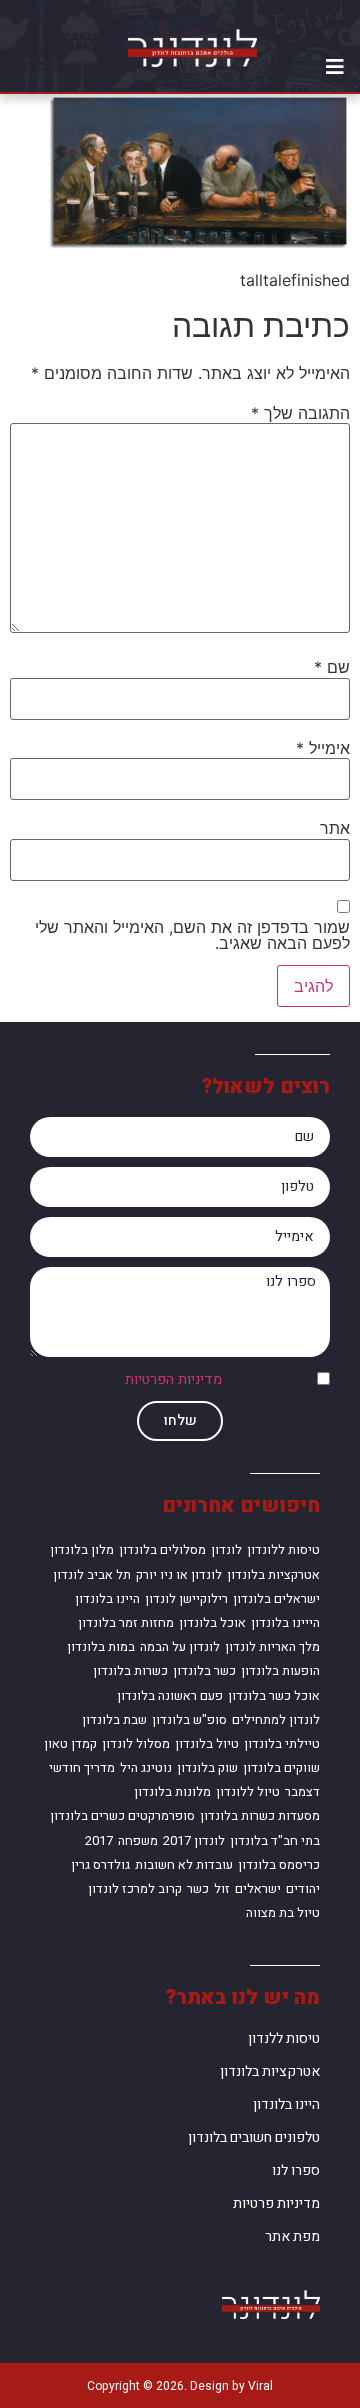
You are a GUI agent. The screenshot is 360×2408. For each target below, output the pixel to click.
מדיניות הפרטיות (173, 1380)
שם (332, 667)
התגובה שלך (300, 413)
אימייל (323, 748)
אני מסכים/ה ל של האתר (188, 1380)
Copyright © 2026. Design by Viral (180, 2386)
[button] (335, 67)
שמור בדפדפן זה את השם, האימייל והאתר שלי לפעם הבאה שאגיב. (192, 935)
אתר (335, 828)
